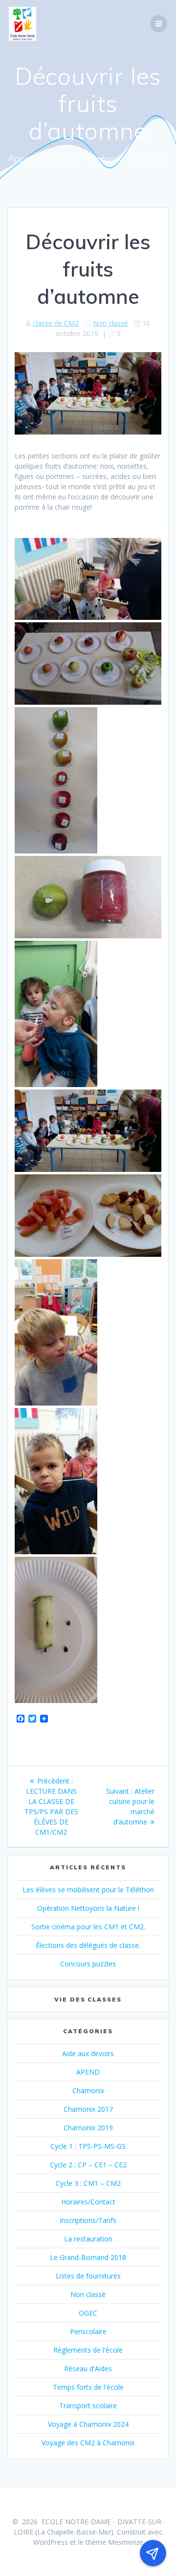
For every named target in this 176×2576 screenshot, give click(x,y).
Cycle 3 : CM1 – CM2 (88, 2183)
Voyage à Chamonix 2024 (88, 2424)
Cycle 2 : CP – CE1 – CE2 (88, 2165)
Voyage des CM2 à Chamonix (88, 2443)
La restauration (88, 2239)
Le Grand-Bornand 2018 (88, 2257)
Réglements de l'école (88, 2350)
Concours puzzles (88, 1964)
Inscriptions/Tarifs (88, 2220)
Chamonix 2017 (88, 2109)
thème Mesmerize (114, 2542)
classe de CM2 (56, 323)
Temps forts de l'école (88, 2387)
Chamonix (88, 2091)
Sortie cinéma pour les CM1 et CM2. (88, 1927)
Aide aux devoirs (88, 2053)
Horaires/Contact (88, 2202)
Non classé (110, 323)
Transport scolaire (88, 2406)
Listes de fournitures (88, 2276)
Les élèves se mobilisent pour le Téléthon (88, 1890)
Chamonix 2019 (88, 2128)
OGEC (88, 2313)
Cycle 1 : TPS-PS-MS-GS (88, 2146)
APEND (88, 2072)
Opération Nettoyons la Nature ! (88, 1908)
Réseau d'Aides (88, 2368)
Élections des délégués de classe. (88, 1945)
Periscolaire (88, 2331)
